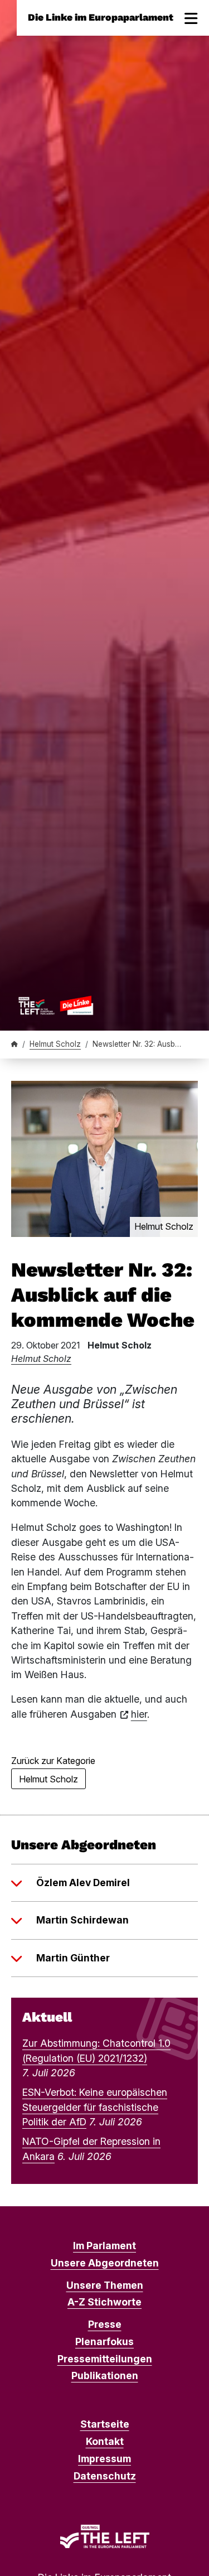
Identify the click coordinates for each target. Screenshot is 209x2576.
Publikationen (105, 2376)
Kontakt (105, 2441)
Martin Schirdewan (82, 1920)
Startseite (105, 2424)
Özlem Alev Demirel (83, 1883)
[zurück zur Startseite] (56, 1005)
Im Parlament (104, 2246)
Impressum (104, 2459)
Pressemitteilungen (105, 2359)
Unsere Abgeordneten (105, 2263)
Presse (105, 2324)
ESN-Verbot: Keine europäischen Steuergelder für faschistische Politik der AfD (95, 2107)
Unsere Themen (105, 2285)
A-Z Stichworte (104, 2302)
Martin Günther (73, 1958)
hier (139, 1714)
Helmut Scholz (55, 1044)
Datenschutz (105, 2476)
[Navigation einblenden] (191, 18)
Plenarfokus (104, 2341)
